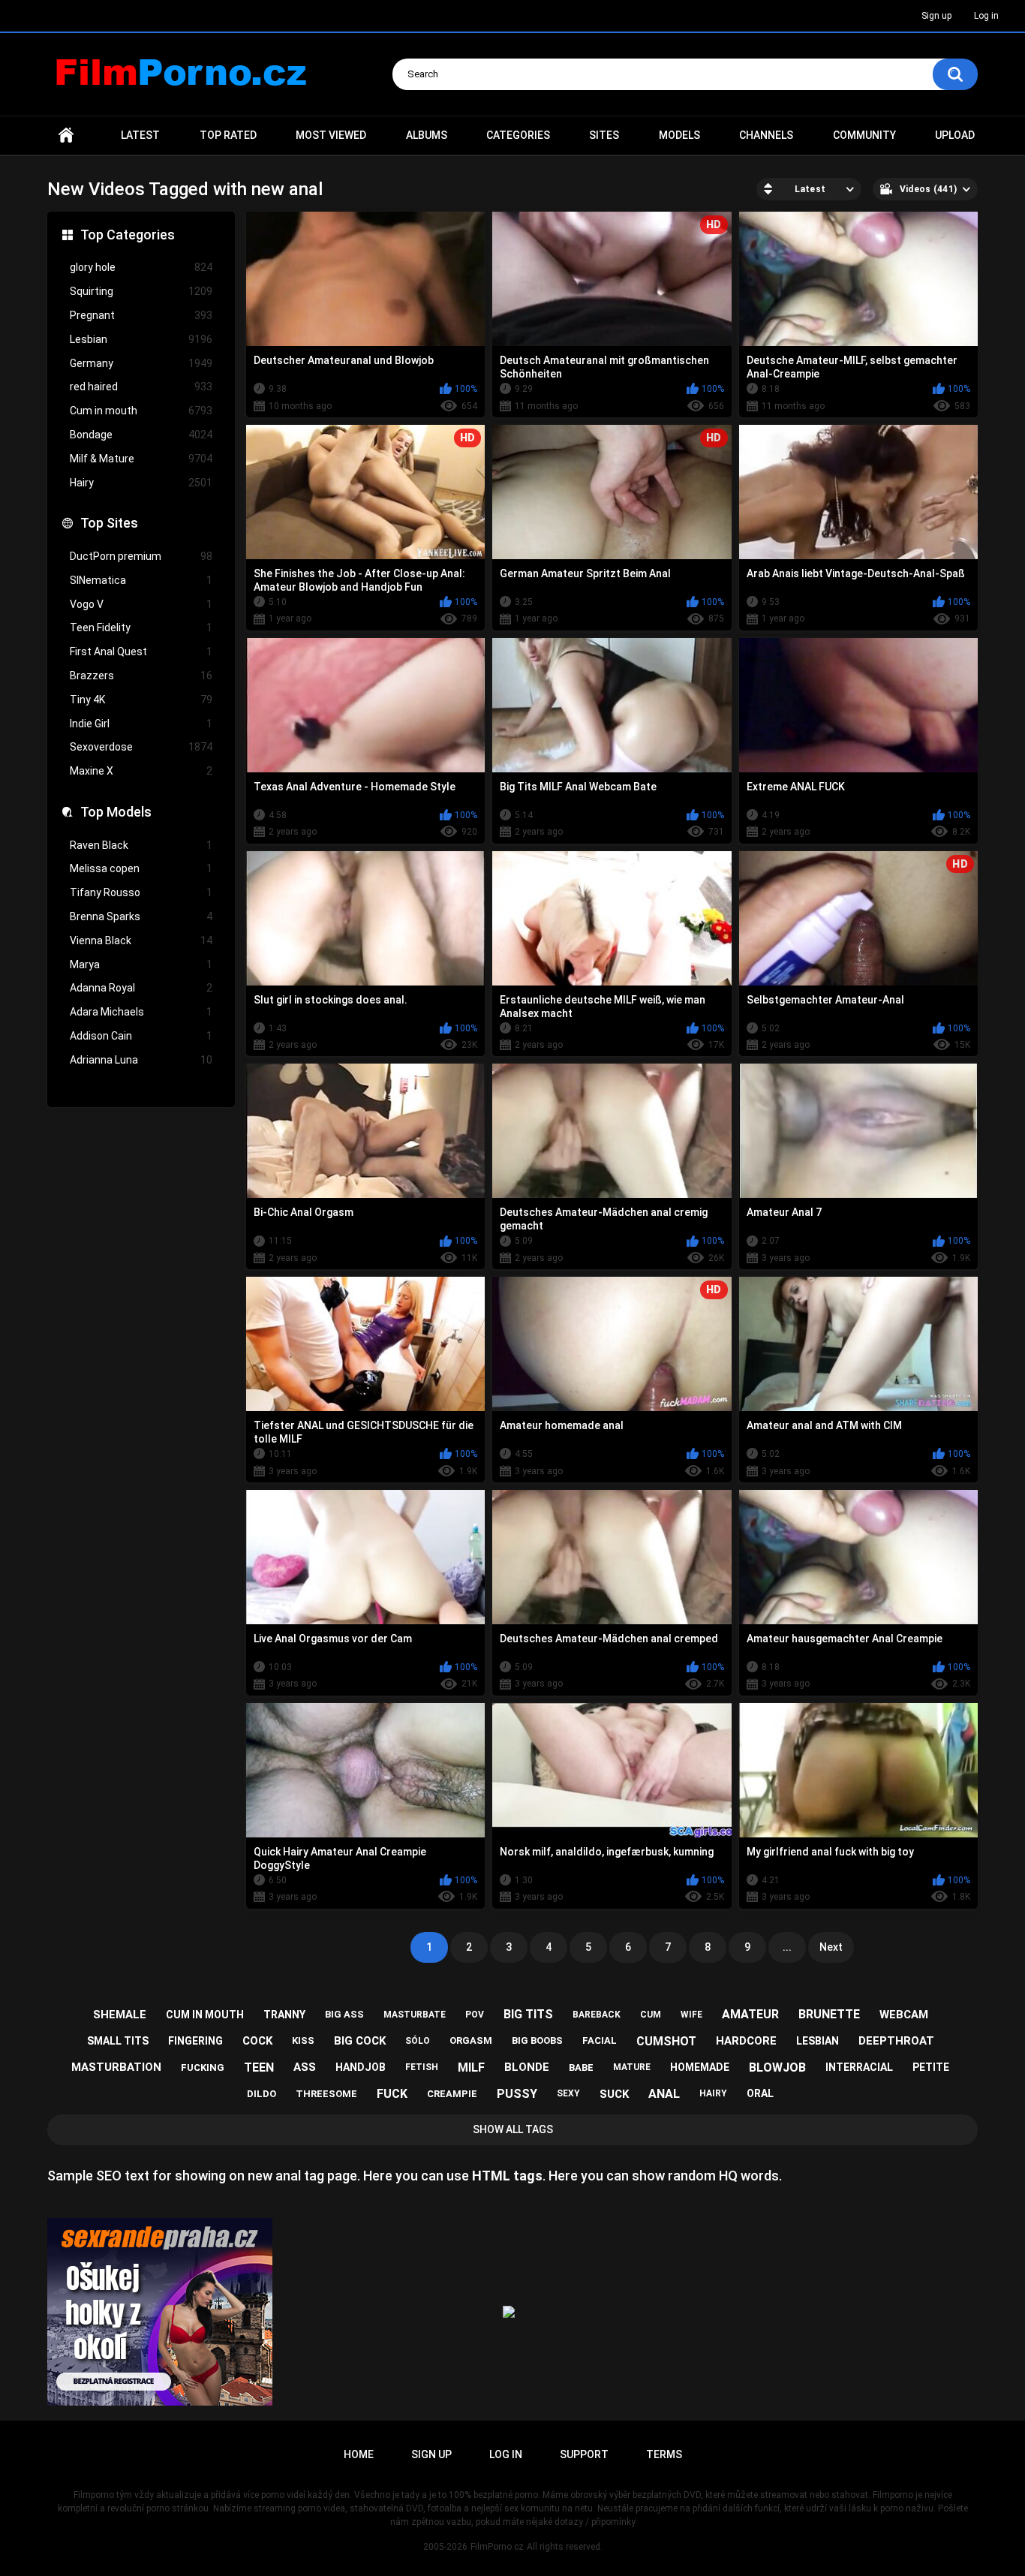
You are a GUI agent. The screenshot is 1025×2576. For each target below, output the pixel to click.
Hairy (141, 483)
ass (305, 2067)
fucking (203, 2067)
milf (471, 2067)
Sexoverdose (141, 747)
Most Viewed (331, 135)
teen (259, 2067)
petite (931, 2067)
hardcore (746, 2041)
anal (664, 2094)
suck (614, 2094)
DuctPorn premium (141, 556)
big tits (528, 2014)
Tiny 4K (141, 700)
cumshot (666, 2041)
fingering (195, 2041)
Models (679, 135)
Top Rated (228, 135)
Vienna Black (141, 940)
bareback (597, 2015)
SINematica (141, 580)
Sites (604, 135)
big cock (360, 2041)
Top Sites (109, 523)
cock (257, 2041)
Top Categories (128, 235)
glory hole (141, 267)
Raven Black (141, 845)
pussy (517, 2094)
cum (651, 2015)
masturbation (116, 2067)
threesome (326, 2094)
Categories (518, 135)
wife (691, 2015)
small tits (118, 2041)
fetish (422, 2067)
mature (632, 2067)
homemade (700, 2067)
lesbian (818, 2041)
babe (581, 2067)
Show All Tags (513, 2129)
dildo (262, 2094)
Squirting (141, 291)
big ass (344, 2014)
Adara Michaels (141, 1012)
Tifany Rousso (141, 892)
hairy (713, 2093)
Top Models (116, 812)
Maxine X (141, 771)
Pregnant (141, 315)
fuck (392, 2094)
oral (760, 2093)
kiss (303, 2040)
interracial (859, 2067)
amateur (750, 2014)
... (787, 1947)
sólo (418, 2041)
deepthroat (896, 2041)
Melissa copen (141, 868)
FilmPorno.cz (497, 2547)
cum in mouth (205, 2015)
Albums (427, 135)
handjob (361, 2067)
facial (600, 2040)
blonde (527, 2067)
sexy (568, 2093)
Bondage (141, 435)
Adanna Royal (141, 988)
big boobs (537, 2040)
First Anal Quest (141, 652)
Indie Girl (141, 724)
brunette (829, 2014)
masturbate (415, 2015)
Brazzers (141, 676)
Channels (766, 135)
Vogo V (141, 604)
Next (831, 1947)
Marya (141, 964)
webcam (904, 2015)
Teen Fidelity (141, 627)
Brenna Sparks (141, 916)
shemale (120, 2015)
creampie (452, 2094)
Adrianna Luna (141, 1060)
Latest (140, 135)
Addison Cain (141, 1036)
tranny (284, 2015)
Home (66, 135)
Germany (141, 363)
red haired (141, 387)
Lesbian (141, 339)
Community (864, 135)
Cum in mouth (141, 411)
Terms (664, 2454)
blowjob (777, 2067)
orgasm (471, 2040)
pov (475, 2015)
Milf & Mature (141, 459)
